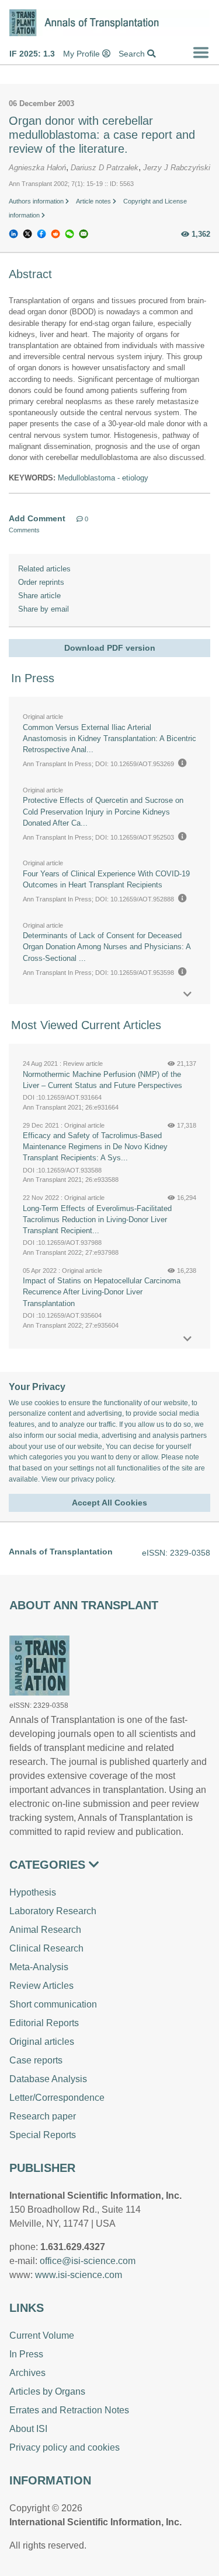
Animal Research (45, 1930)
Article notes (94, 201)
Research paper (43, 2116)
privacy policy (93, 1479)
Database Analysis (48, 2079)
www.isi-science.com (79, 2275)
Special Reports (43, 2135)
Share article (39, 596)
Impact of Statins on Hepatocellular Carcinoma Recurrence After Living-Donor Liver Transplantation (102, 1292)
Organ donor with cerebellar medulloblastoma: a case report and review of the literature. (102, 135)
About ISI (28, 2429)
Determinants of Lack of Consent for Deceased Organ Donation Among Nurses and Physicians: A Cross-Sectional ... (107, 947)
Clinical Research (46, 1948)
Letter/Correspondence (57, 2098)
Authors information (37, 201)
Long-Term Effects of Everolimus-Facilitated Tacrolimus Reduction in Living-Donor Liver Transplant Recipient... (97, 1219)
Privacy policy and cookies (65, 2447)
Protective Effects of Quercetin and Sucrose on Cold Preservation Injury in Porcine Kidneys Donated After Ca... (103, 811)
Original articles (42, 2042)
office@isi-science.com (88, 2261)
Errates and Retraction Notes (69, 2410)
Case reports (36, 2060)
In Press (26, 2354)
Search (133, 54)
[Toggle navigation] (201, 52)
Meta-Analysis (39, 1967)
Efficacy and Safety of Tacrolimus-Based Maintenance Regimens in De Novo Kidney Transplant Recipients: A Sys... (95, 1147)
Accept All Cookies (109, 1503)
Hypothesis (33, 1892)
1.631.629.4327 (73, 2247)
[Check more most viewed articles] (187, 1339)
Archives (27, 2373)
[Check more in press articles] (187, 994)
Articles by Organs (47, 2391)
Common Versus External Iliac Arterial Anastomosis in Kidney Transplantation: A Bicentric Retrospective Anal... (109, 738)
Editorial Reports (44, 2023)
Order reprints (41, 582)
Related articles (44, 569)
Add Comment (37, 518)
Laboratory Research (53, 1911)
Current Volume (42, 2335)
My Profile (83, 54)
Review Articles (41, 1986)
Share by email (44, 609)
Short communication (53, 2004)
